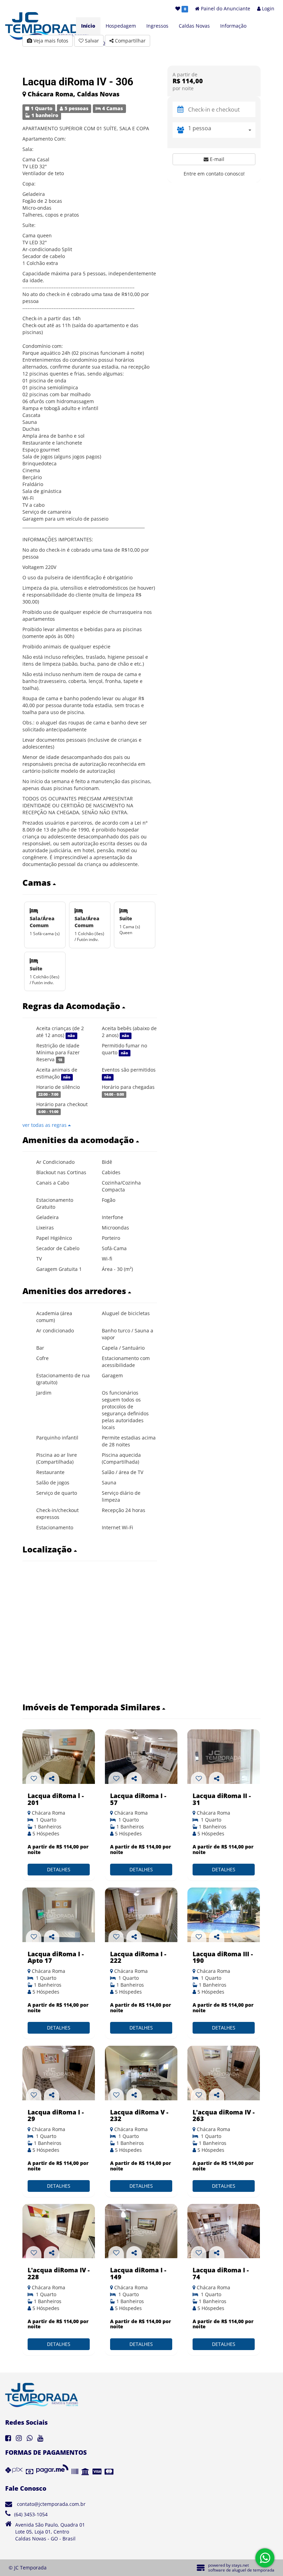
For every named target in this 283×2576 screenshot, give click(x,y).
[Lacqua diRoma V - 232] (141, 2073)
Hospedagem (121, 26)
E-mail (216, 159)
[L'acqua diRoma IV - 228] (59, 2231)
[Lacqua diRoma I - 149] (141, 2231)
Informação (233, 26)
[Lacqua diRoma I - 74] (224, 2231)
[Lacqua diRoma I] (141, 1757)
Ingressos (157, 26)
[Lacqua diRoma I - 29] (59, 2073)
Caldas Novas (194, 26)
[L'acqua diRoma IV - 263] (224, 2073)
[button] (90, 883)
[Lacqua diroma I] (59, 1757)
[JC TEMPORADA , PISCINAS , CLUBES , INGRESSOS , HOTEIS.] (59, 1915)
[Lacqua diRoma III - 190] (224, 1915)
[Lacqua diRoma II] (224, 1757)
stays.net (240, 2565)
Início (88, 26)
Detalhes (59, 1869)
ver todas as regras (45, 1125)
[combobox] (222, 130)
